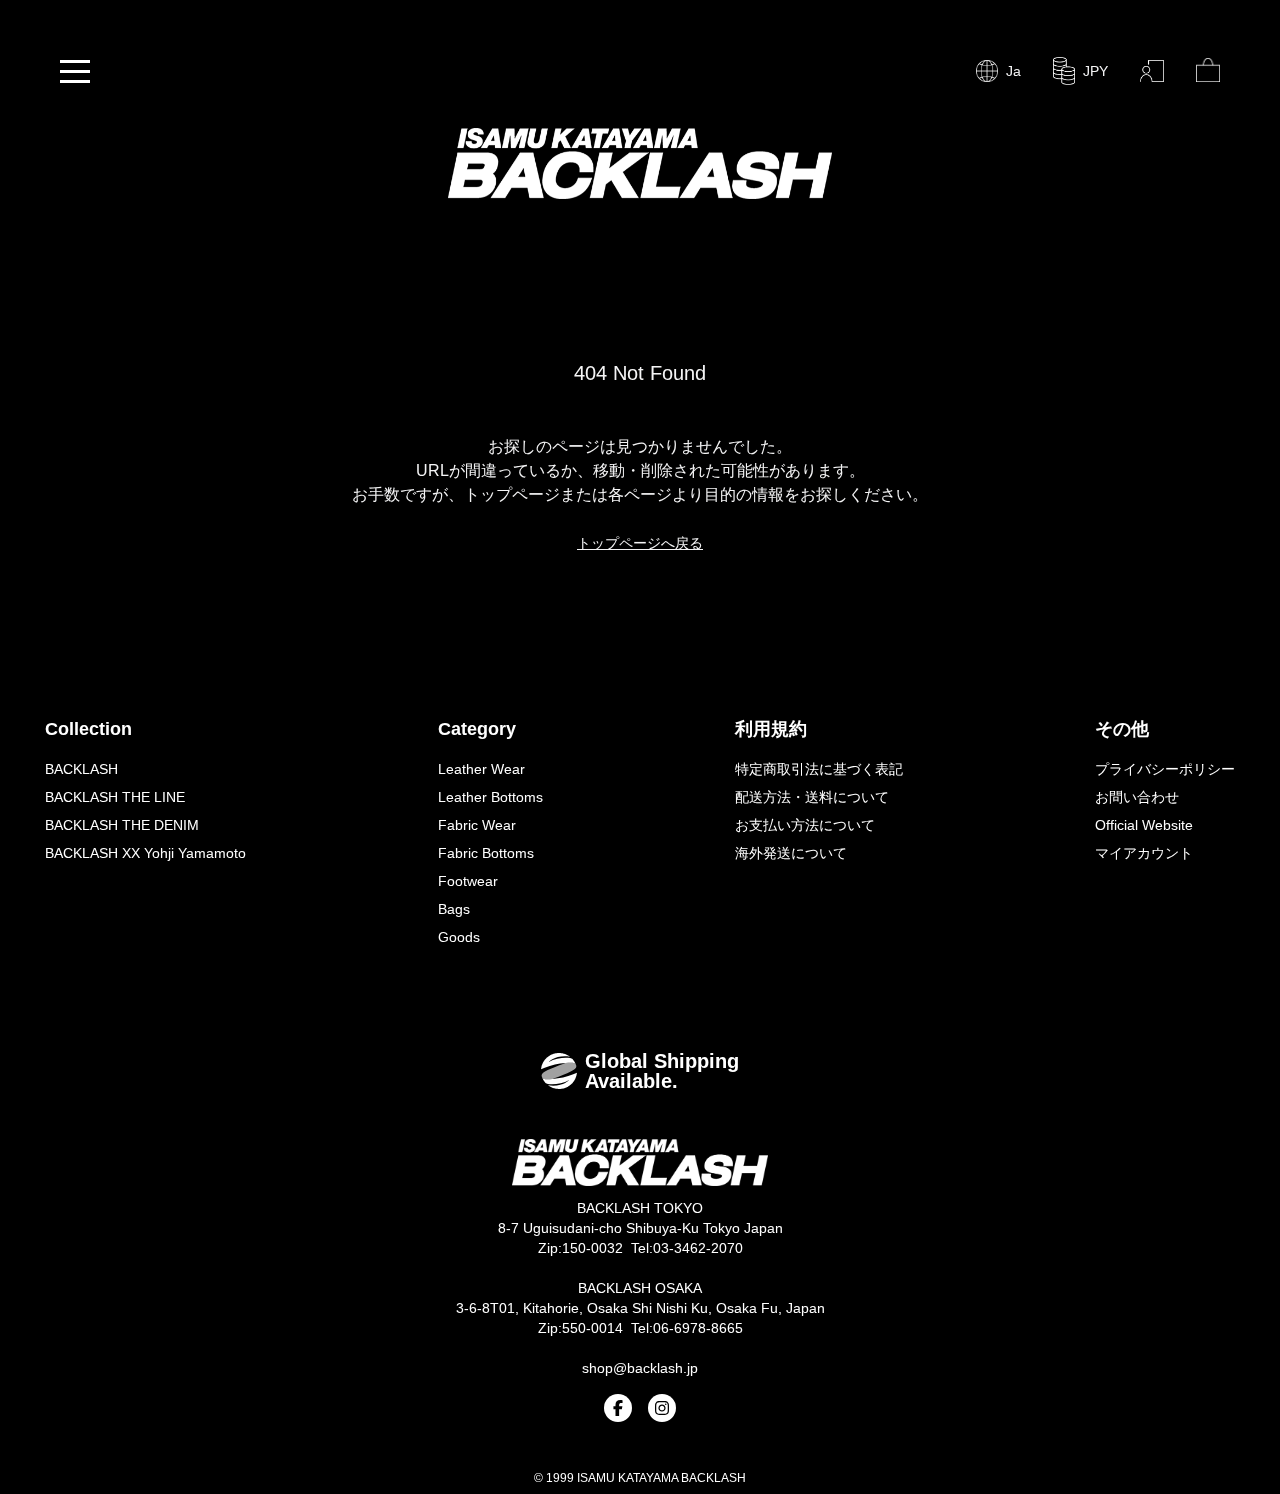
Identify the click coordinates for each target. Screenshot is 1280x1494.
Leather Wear (481, 769)
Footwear (468, 881)
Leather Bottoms (490, 797)
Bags (454, 909)
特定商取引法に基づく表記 (819, 769)
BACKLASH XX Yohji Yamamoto (145, 853)
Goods (459, 937)
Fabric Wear (477, 825)
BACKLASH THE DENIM (122, 825)
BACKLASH (81, 769)
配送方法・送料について (812, 797)
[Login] (1152, 71)
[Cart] (1208, 71)
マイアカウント (1144, 853)
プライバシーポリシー (1165, 769)
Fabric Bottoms (486, 853)
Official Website (1144, 825)
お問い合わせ (1137, 797)
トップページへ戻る (640, 543)
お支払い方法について (805, 825)
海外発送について (791, 853)
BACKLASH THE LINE (115, 797)
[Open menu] (75, 71)
